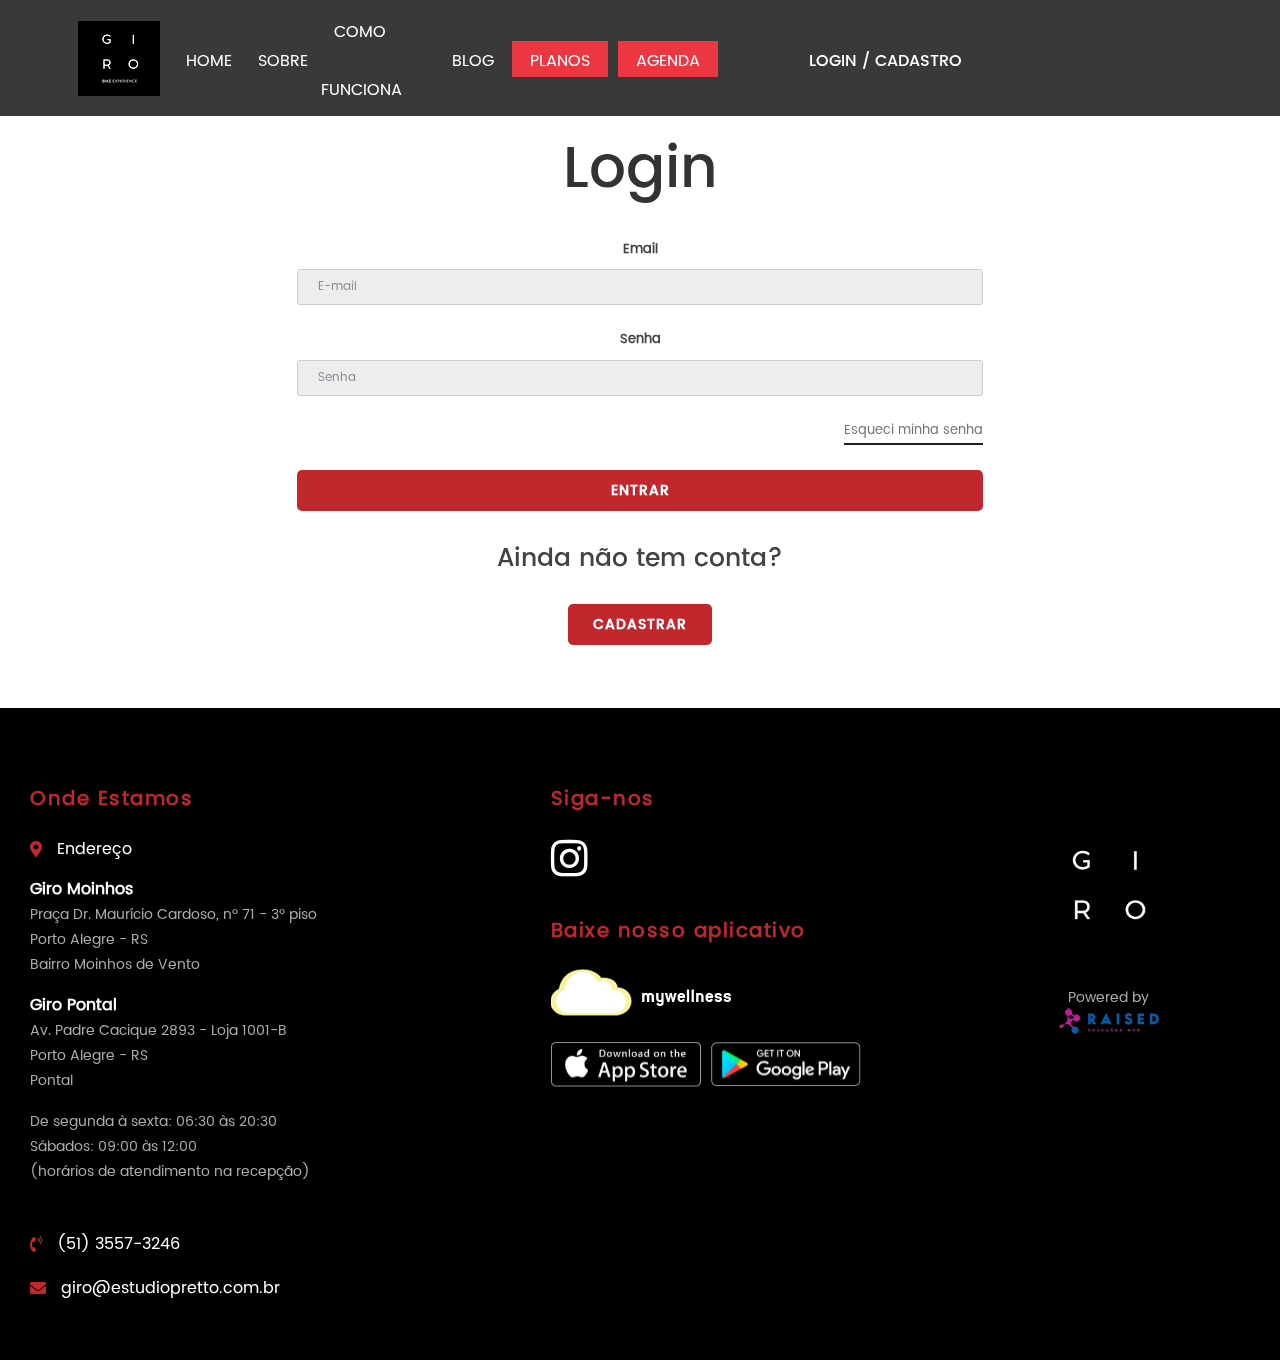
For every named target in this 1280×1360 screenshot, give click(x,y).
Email (640, 250)
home (209, 61)
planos (560, 61)
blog (473, 61)
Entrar (640, 490)
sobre (283, 61)
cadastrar (640, 624)
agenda (668, 61)
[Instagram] (569, 869)
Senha (640, 340)
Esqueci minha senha (913, 430)
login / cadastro (885, 61)
